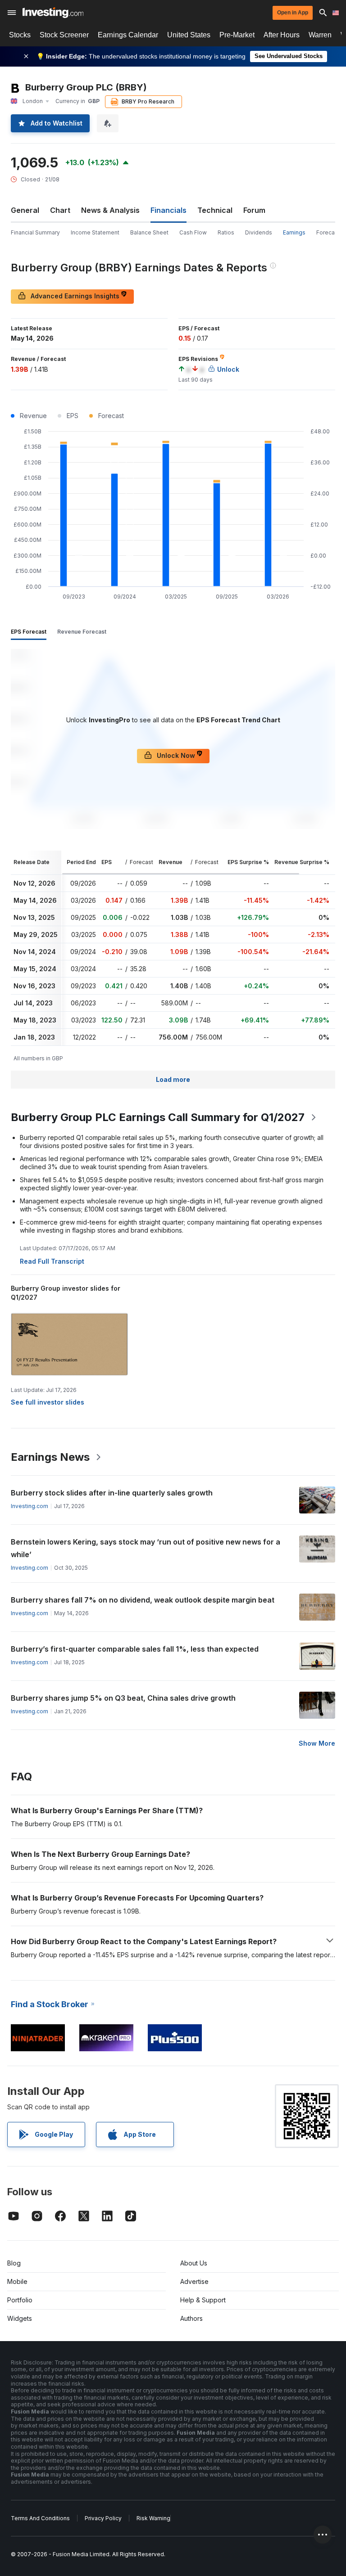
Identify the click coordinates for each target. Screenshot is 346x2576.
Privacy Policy (103, 2518)
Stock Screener (64, 35)
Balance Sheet (149, 232)
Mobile (17, 2281)
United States (189, 35)
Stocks (20, 35)
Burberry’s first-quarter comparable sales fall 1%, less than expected (135, 1649)
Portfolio (20, 2300)
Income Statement (95, 232)
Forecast (328, 232)
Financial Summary (35, 232)
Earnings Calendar (128, 35)
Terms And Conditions (40, 2518)
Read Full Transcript (52, 1261)
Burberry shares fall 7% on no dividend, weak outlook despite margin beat (143, 1600)
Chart (60, 210)
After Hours (282, 35)
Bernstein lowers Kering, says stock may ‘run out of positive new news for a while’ (146, 1548)
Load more (173, 1079)
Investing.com (30, 1506)
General (25, 210)
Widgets (20, 2318)
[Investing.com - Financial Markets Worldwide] (53, 13)
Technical (215, 210)
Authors (191, 2318)
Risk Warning (153, 2518)
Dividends (259, 232)
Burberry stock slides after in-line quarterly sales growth (112, 1493)
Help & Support (203, 2300)
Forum (254, 210)
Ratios (226, 232)
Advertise (194, 2281)
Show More (317, 1743)
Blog (14, 2263)
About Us (194, 2263)
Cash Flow (193, 232)
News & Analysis (110, 210)
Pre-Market (237, 35)
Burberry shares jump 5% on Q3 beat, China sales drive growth (123, 1698)
